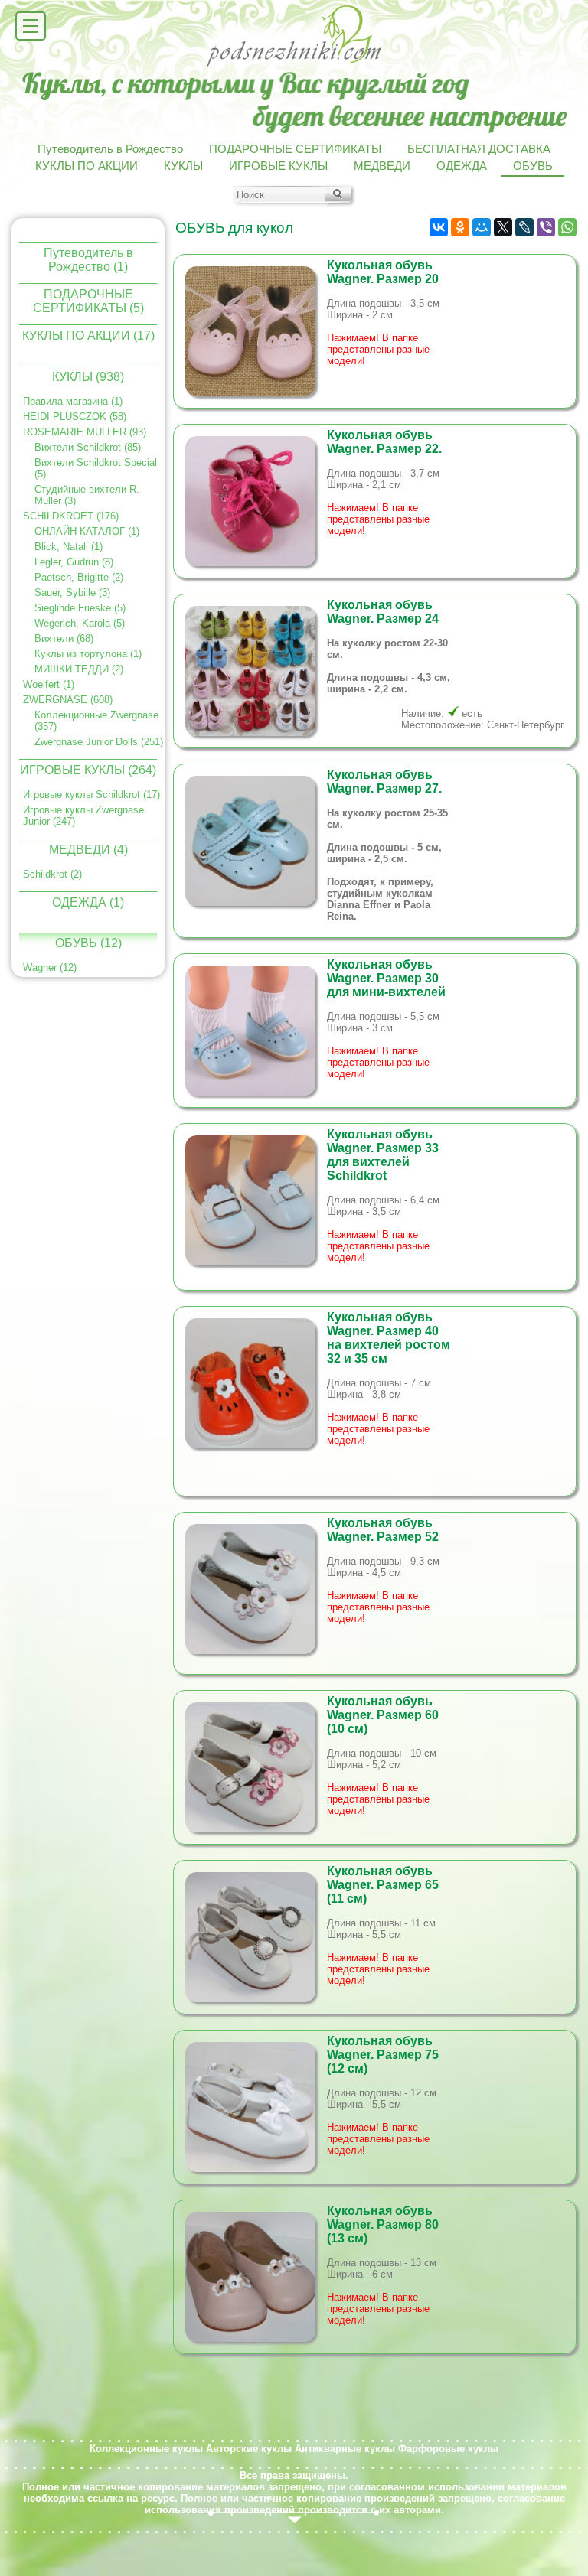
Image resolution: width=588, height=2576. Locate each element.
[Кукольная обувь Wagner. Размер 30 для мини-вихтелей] (256, 1031)
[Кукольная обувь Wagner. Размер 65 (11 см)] (256, 1937)
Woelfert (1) (49, 684)
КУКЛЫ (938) (88, 377)
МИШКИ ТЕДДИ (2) (79, 669)
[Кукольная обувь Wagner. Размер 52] (256, 1589)
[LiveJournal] (524, 227)
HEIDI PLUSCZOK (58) (75, 417)
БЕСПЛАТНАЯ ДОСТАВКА (479, 149)
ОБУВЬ (533, 166)
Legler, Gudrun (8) (74, 562)
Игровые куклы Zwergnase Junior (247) (83, 816)
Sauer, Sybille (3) (72, 593)
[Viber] (546, 227)
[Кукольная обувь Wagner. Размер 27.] (256, 841)
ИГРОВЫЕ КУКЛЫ (278, 166)
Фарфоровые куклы (448, 2449)
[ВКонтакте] (439, 227)
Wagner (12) (50, 967)
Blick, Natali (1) (69, 547)
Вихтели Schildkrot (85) (88, 447)
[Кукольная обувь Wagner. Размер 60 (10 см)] (256, 1767)
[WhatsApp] (567, 227)
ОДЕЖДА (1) (88, 902)
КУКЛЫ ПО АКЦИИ (87, 166)
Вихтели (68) (64, 638)
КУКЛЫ (183, 166)
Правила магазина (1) (73, 401)
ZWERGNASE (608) (68, 700)
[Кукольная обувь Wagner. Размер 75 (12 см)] (256, 2107)
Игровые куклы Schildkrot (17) (91, 795)
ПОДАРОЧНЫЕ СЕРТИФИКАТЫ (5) (88, 300)
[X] (503, 227)
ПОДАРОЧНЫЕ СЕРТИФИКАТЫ (295, 149)
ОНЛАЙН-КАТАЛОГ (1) (87, 531)
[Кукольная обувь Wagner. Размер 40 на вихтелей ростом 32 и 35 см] (256, 1383)
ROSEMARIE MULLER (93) (85, 432)
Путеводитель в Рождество (110, 149)
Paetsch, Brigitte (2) (79, 577)
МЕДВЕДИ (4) (88, 850)
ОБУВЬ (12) (88, 943)
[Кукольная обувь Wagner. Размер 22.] (256, 501)
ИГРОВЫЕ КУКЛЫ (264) (88, 770)
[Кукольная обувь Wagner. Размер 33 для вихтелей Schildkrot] (256, 1200)
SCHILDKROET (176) (71, 516)
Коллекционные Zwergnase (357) (96, 721)
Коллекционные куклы (146, 2449)
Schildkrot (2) (52, 874)
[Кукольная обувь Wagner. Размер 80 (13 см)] (256, 2277)
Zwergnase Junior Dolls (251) (99, 742)
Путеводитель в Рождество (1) (88, 259)
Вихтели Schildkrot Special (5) (96, 468)
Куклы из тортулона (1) (88, 654)
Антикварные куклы (345, 2449)
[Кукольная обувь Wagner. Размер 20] (256, 331)
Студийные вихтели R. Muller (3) (87, 495)
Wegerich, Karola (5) (80, 623)
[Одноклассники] (460, 227)
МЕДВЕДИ (382, 166)
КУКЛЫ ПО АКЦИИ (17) (88, 335)
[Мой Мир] (482, 227)
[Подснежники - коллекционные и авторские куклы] (294, 65)
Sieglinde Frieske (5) (80, 608)
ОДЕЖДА (462, 166)
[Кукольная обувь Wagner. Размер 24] (256, 671)
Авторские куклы (249, 2449)
